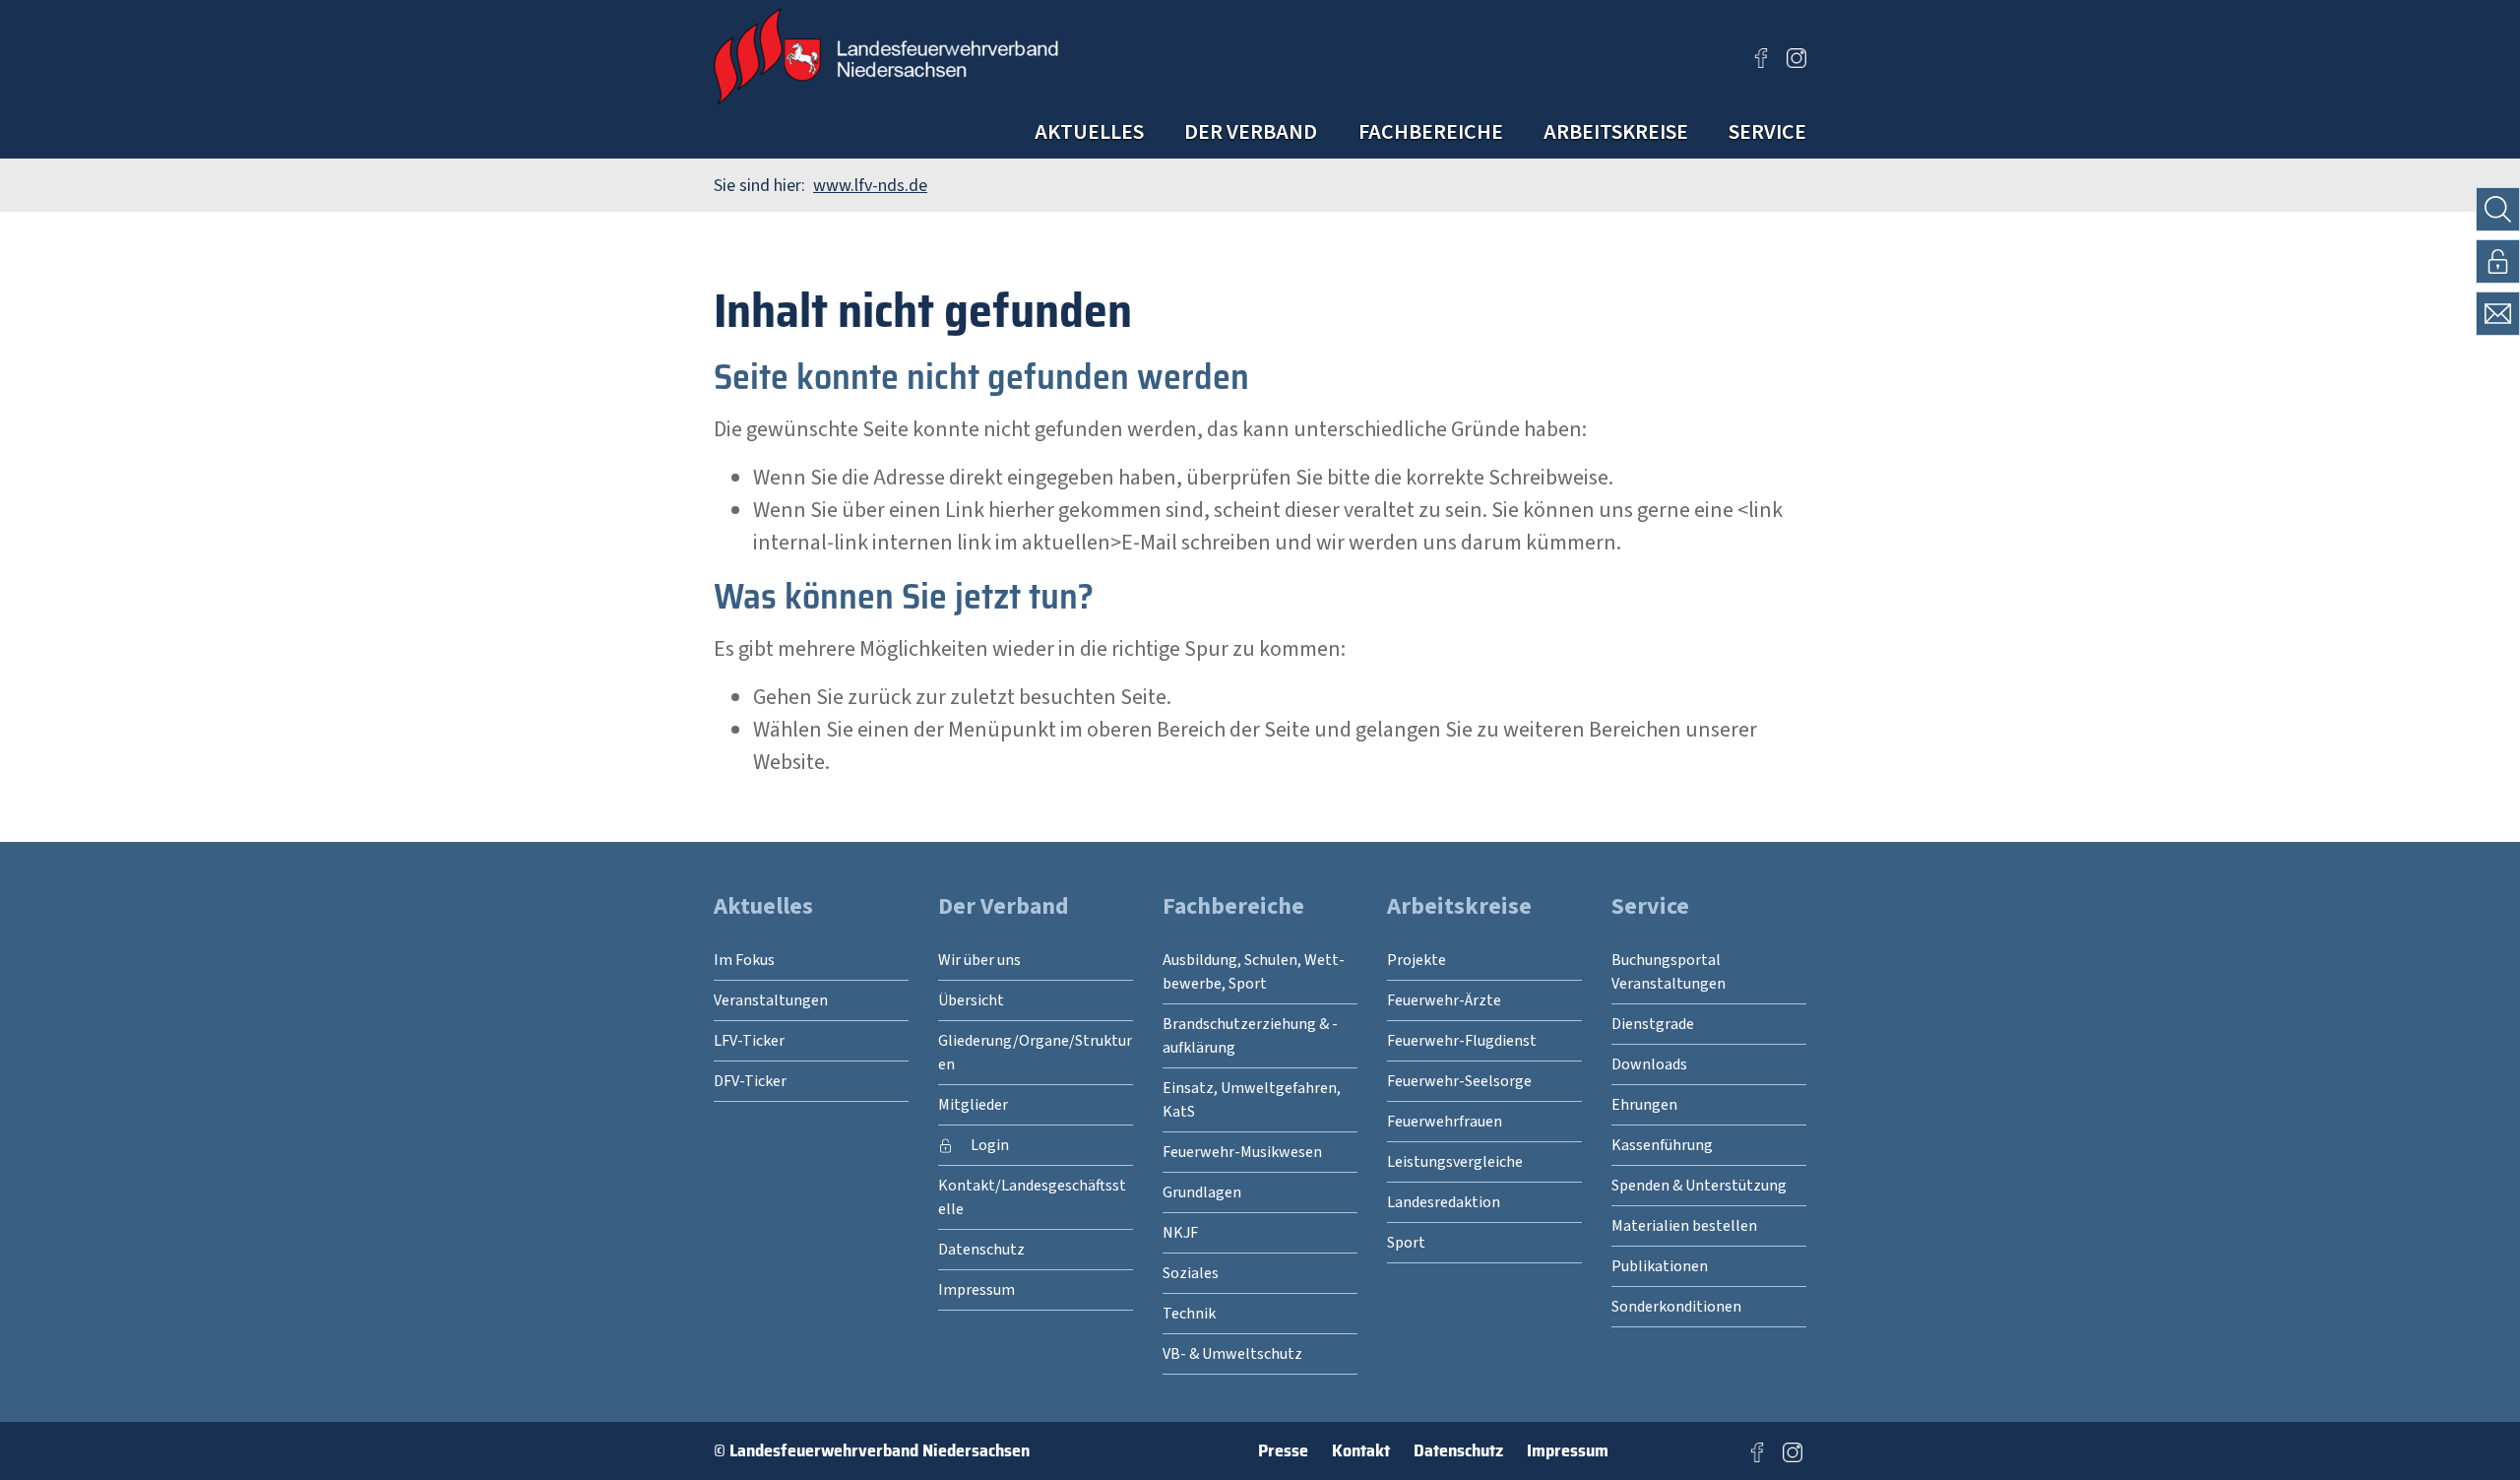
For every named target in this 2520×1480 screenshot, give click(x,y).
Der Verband (1251, 132)
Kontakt (1361, 1450)
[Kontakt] (2498, 314)
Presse (1283, 1450)
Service (1767, 132)
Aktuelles (1089, 132)
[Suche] (2498, 209)
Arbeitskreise (1616, 132)
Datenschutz (1458, 1450)
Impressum (1568, 1450)
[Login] (2498, 261)
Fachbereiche (1431, 132)
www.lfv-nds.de (870, 186)
